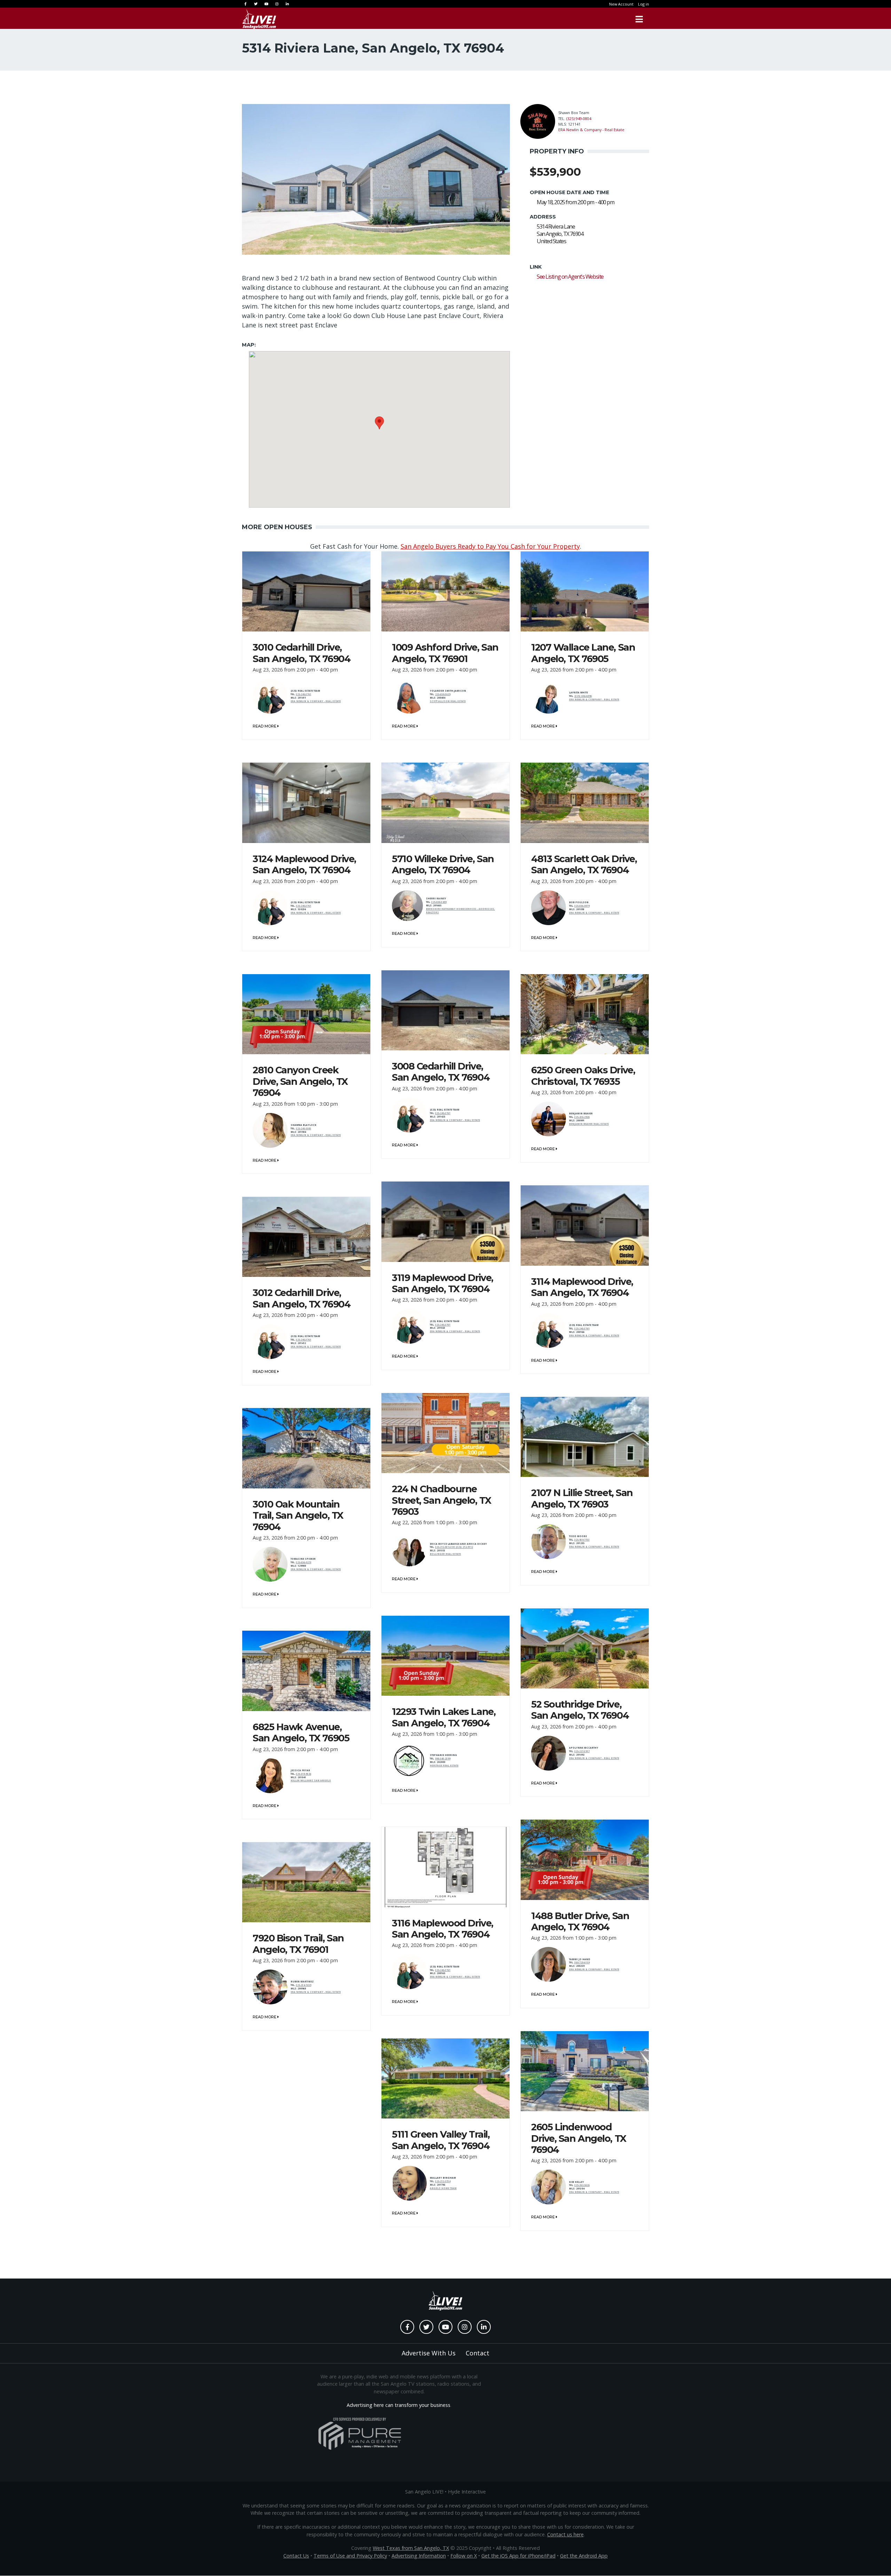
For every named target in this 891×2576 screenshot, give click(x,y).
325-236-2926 (582, 1117)
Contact (478, 2353)
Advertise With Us (429, 2353)
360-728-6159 (582, 1962)
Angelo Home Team (443, 2188)
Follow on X (464, 2556)
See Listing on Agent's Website (570, 277)
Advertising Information (419, 2556)
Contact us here (565, 2534)
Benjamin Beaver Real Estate (589, 1124)
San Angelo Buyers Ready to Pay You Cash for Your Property (490, 546)
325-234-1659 (303, 1985)
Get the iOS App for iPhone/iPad (518, 2556)
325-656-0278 (303, 1562)
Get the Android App (584, 2556)
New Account (621, 4)
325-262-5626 (582, 2185)
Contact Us (296, 2556)
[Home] (259, 19)
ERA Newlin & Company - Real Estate (591, 130)
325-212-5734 (443, 2181)
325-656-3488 (439, 902)
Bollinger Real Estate (445, 1554)
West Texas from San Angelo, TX (411, 2548)
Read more (265, 726)
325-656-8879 (582, 906)
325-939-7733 (582, 1540)
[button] (379, 423)
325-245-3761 (303, 694)
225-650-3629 (443, 694)
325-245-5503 (303, 1128)
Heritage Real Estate (444, 1766)
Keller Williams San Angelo (311, 1780)
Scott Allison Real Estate (448, 701)
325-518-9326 (303, 1774)
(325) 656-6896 (583, 696)
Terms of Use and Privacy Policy (350, 2556)
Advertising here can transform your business (399, 2405)
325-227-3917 (582, 1751)
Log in (644, 4)
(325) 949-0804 (579, 118)
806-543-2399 (443, 1759)
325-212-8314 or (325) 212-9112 (454, 1547)
